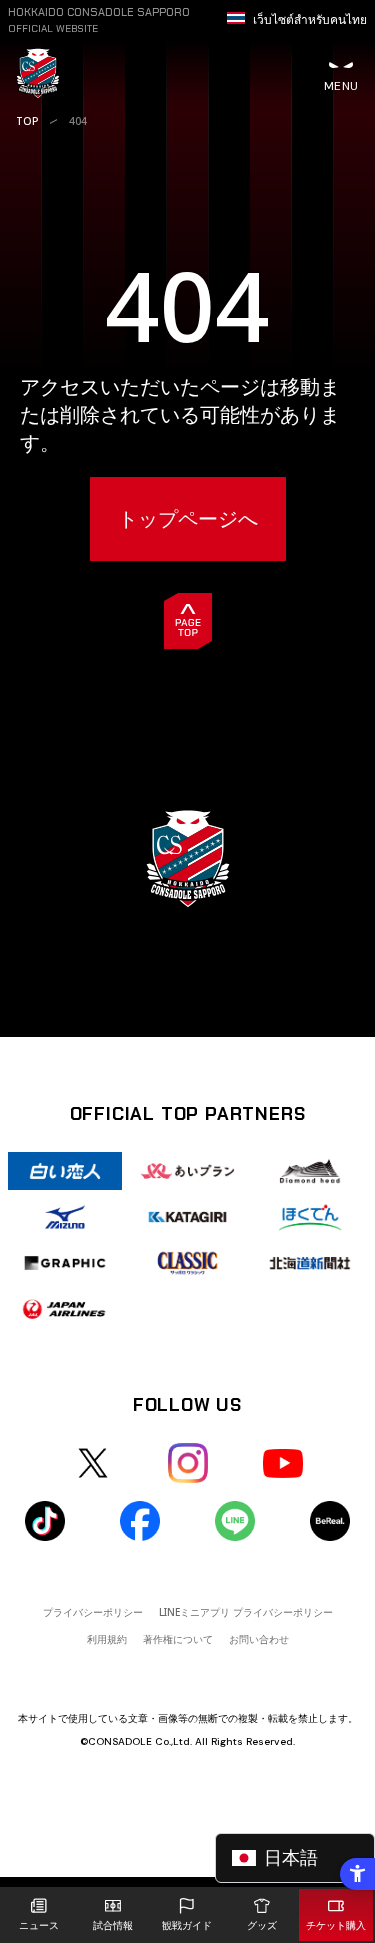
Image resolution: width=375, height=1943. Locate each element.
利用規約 (107, 1639)
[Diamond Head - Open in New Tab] (310, 1171)
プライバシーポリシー (93, 1612)
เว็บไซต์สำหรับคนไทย (310, 20)
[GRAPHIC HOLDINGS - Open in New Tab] (65, 1263)
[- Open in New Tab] (93, 1463)
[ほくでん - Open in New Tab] (310, 1217)
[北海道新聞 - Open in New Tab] (310, 1263)
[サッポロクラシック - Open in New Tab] (187, 1263)
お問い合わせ (259, 1639)
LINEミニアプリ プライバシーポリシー (246, 1612)
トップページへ (188, 518)
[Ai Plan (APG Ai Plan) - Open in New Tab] (187, 1171)
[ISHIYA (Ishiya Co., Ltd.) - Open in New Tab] (65, 1171)
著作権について (178, 1639)
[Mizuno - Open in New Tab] (65, 1217)
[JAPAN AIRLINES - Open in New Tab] (65, 1309)
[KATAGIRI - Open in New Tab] (187, 1217)
